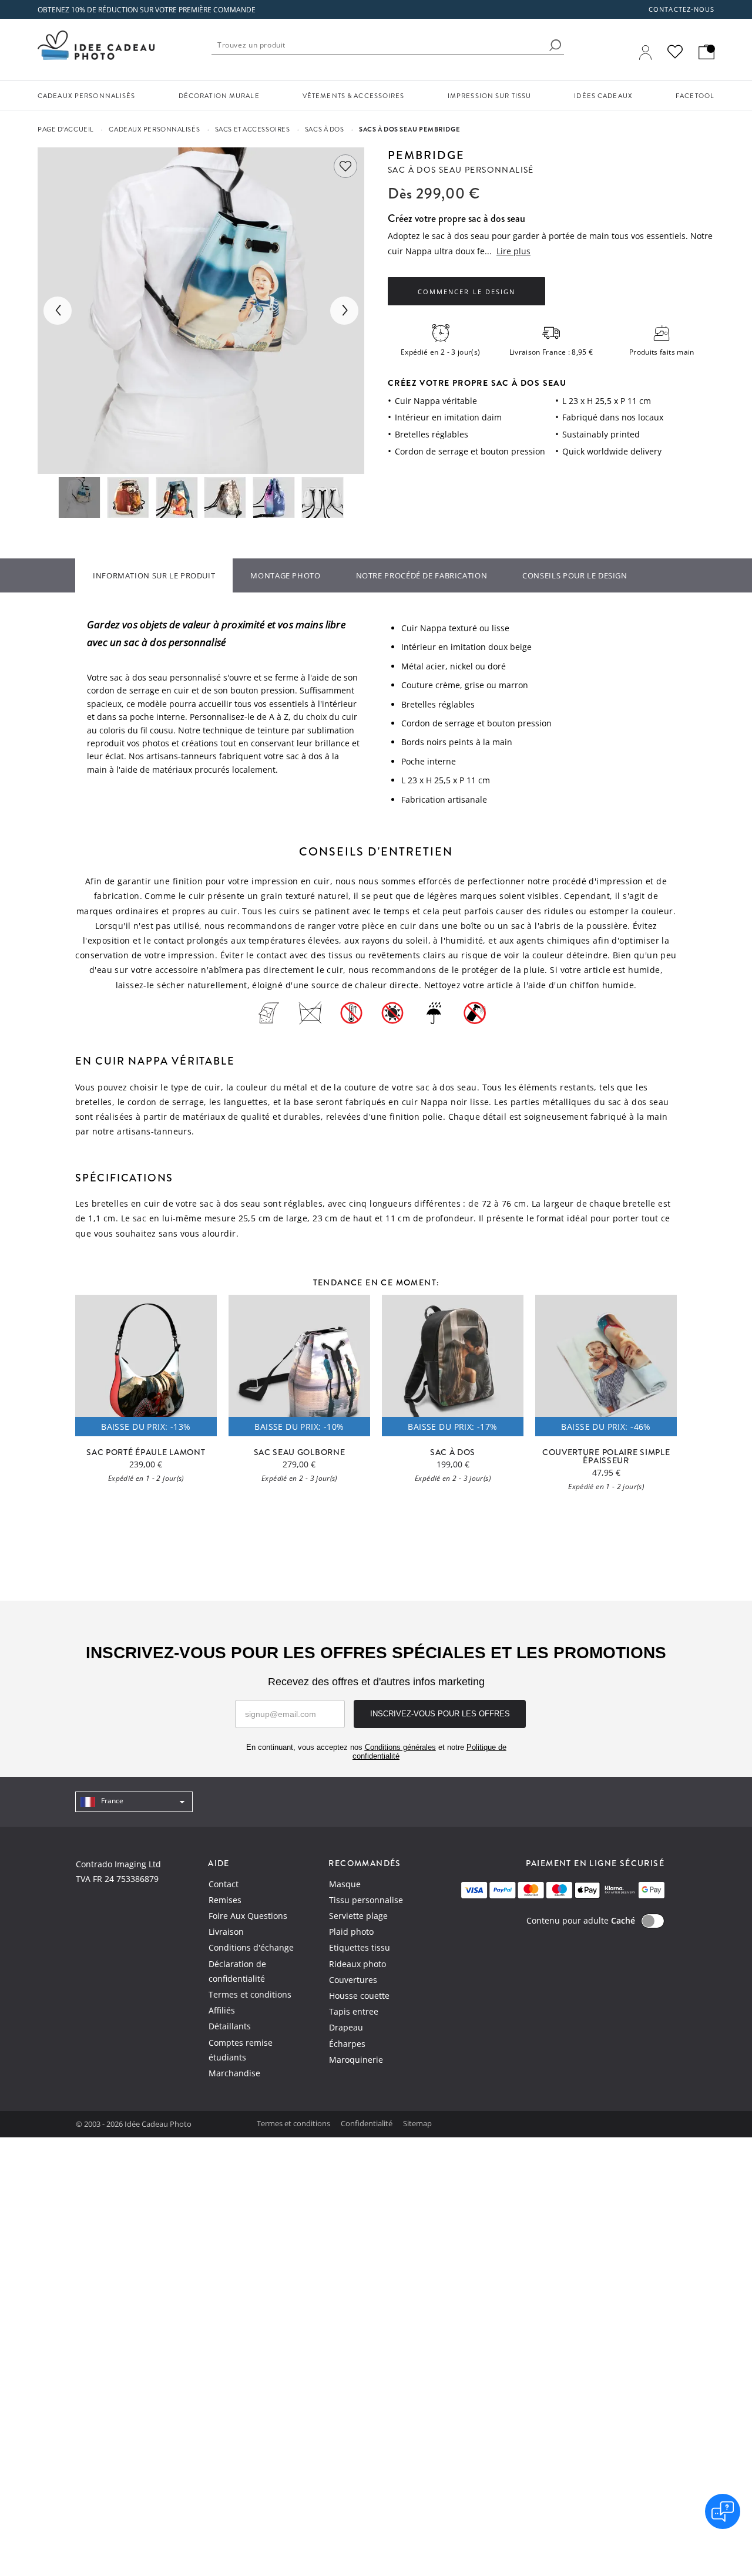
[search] (555, 45)
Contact (224, 1884)
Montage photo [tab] (285, 575)
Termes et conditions (250, 1994)
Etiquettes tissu (360, 1947)
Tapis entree (354, 2011)
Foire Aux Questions (248, 1916)
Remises (225, 1900)
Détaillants (230, 2026)
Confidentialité (367, 2123)
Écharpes (347, 2044)
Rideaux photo (357, 1964)
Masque (345, 1884)
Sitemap (417, 2123)
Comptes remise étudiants (241, 2050)
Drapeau (346, 2027)
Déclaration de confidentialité (237, 1971)
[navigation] (134, 1802)
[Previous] (58, 311)
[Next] (344, 311)
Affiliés (222, 2010)
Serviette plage (358, 1916)
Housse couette (359, 1996)
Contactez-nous (681, 9)
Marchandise (234, 2073)
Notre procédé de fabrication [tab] (422, 575)
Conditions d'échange (251, 1947)
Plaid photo (351, 1932)
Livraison (226, 1932)
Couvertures (353, 1980)
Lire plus (513, 251)
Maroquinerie (356, 2060)
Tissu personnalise (366, 1900)
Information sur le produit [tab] (154, 575)
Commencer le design (466, 292)
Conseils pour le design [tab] (575, 575)
